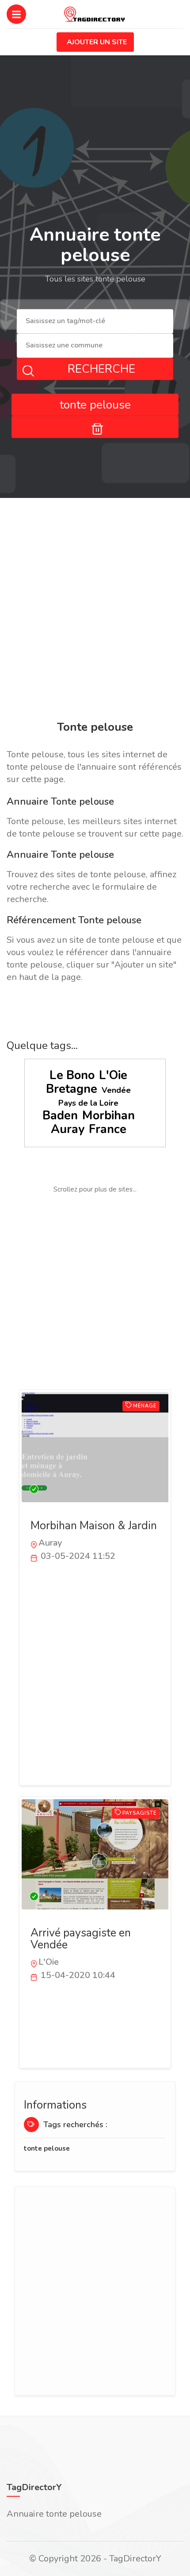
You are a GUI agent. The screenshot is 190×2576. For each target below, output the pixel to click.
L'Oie (113, 1075)
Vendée (116, 1090)
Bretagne (72, 1089)
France (108, 1129)
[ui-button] (95, 427)
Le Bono (72, 1075)
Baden (60, 1116)
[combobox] (95, 322)
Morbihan (108, 1116)
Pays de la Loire (88, 1103)
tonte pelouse (47, 2148)
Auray (68, 1129)
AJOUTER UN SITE (97, 42)
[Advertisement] (95, 611)
